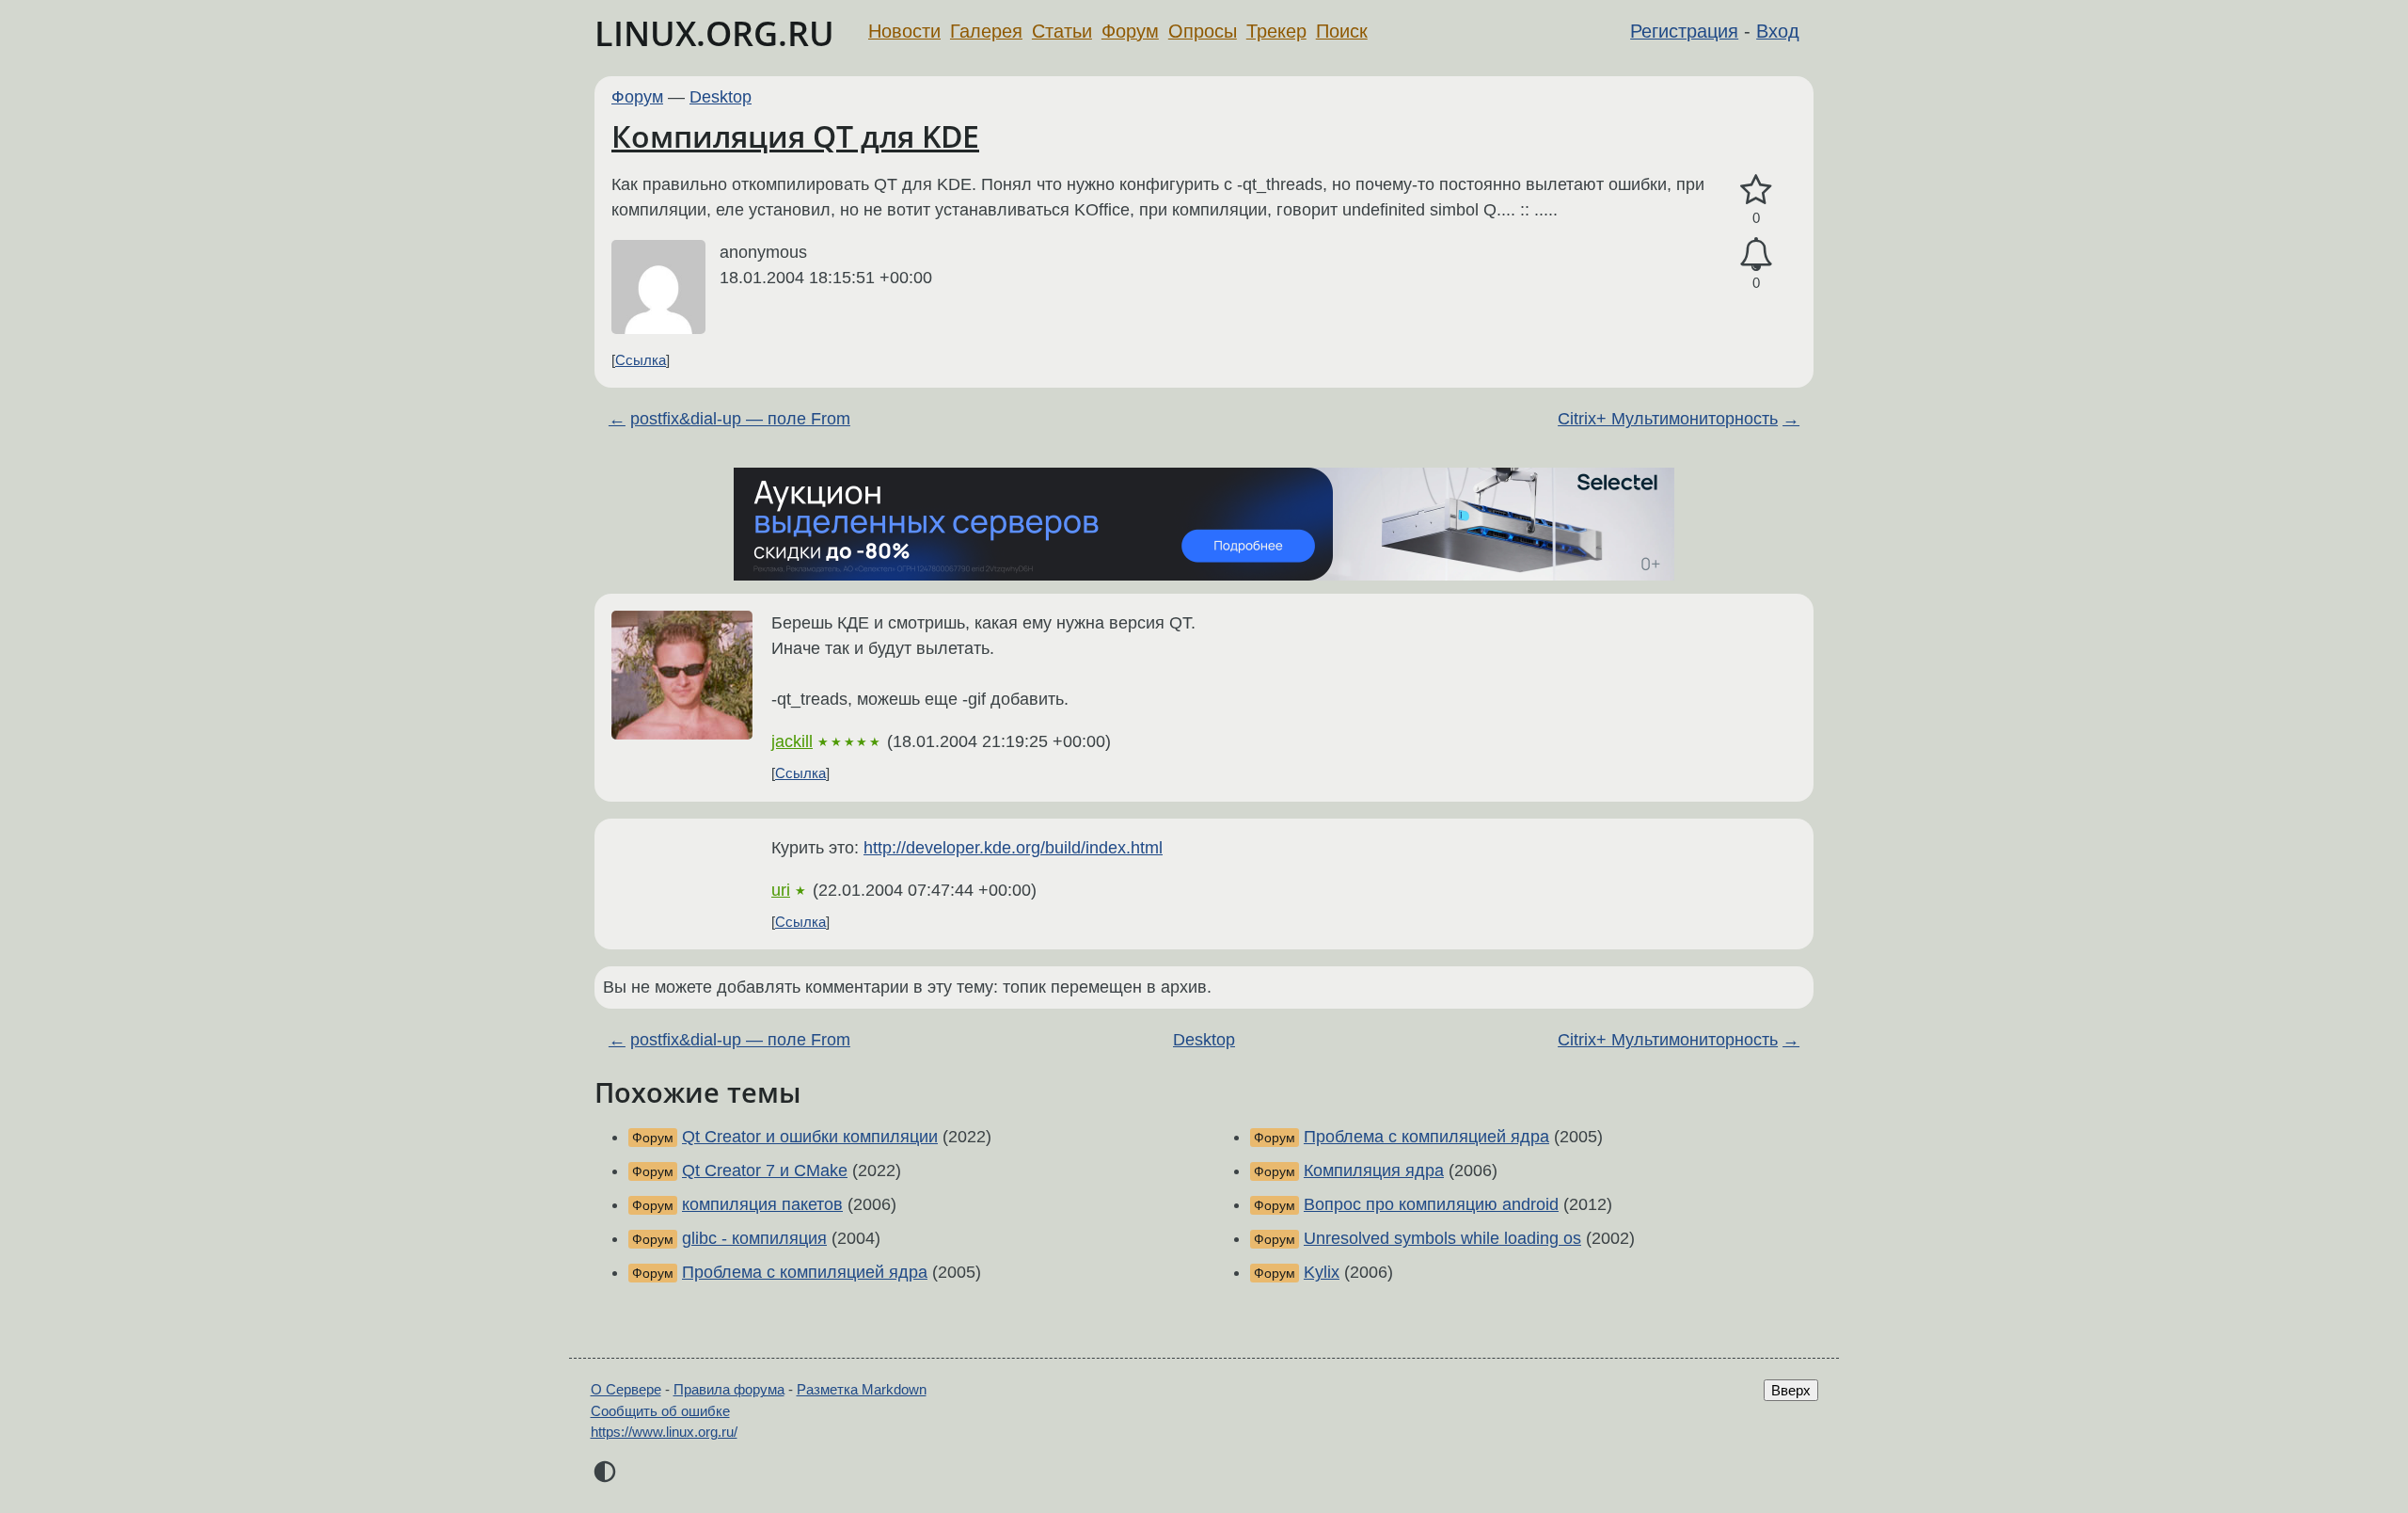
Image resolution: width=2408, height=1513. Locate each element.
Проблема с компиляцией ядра (805, 1272)
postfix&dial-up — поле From (740, 419)
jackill (792, 741)
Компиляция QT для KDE (795, 136)
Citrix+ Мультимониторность (1668, 419)
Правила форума (729, 1389)
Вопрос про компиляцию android (1431, 1204)
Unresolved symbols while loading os (1442, 1238)
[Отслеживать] (1756, 255)
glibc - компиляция (754, 1238)
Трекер (1276, 31)
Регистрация (1684, 31)
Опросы (1203, 31)
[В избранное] (1756, 191)
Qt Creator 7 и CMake (765, 1171)
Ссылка (641, 360)
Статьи (1062, 31)
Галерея (986, 31)
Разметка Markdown (862, 1389)
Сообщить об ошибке (660, 1411)
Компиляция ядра (1374, 1171)
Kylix (1322, 1272)
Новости (904, 31)
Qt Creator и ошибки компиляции (810, 1137)
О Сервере (626, 1389)
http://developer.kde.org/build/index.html (1013, 848)
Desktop (721, 97)
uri (781, 890)
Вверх (1791, 1390)
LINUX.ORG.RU (714, 33)
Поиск (1342, 31)
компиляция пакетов (762, 1204)
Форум (1130, 31)
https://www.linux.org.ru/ (664, 1432)
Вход (1778, 31)
